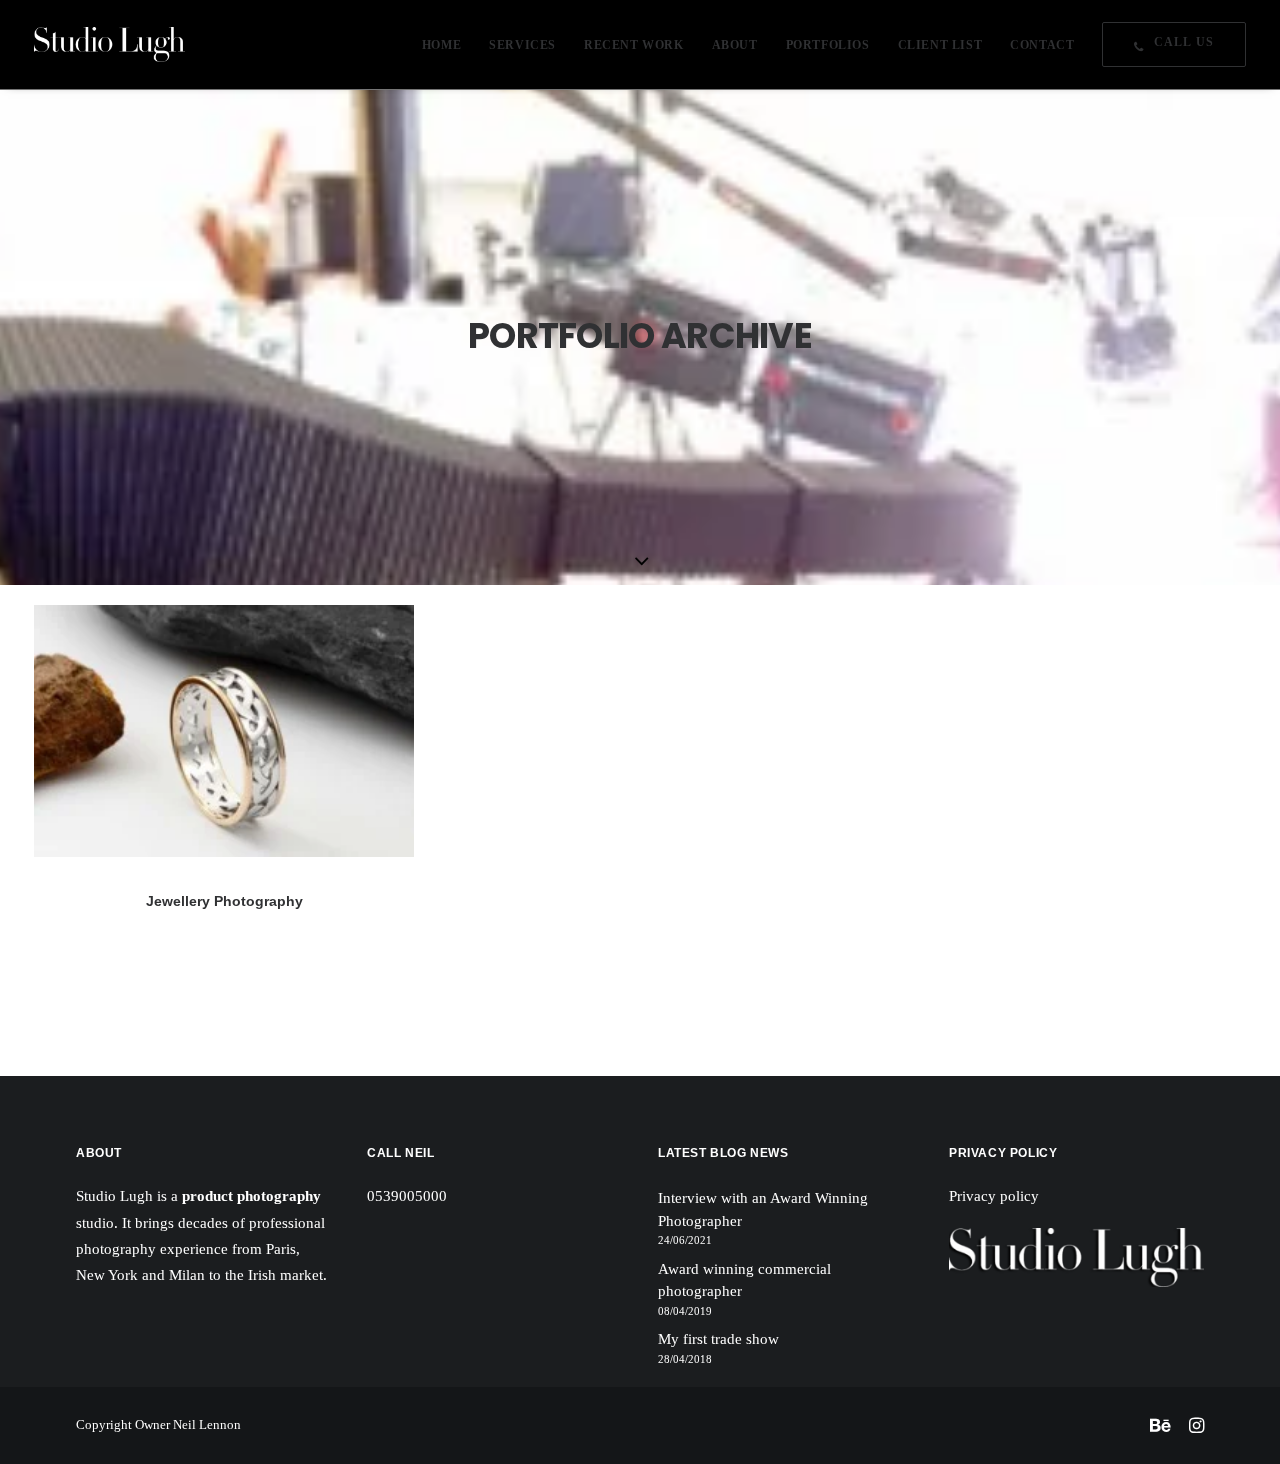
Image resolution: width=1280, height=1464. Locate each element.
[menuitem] (448, 44)
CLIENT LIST (940, 45)
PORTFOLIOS (828, 45)
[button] (224, 731)
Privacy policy (994, 1196)
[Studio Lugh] (109, 44)
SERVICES (522, 45)
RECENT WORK (634, 45)
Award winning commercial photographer (744, 1280)
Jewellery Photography (224, 901)
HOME (441, 45)
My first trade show (718, 1339)
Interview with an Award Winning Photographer (763, 1209)
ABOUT (735, 45)
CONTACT (1042, 45)
